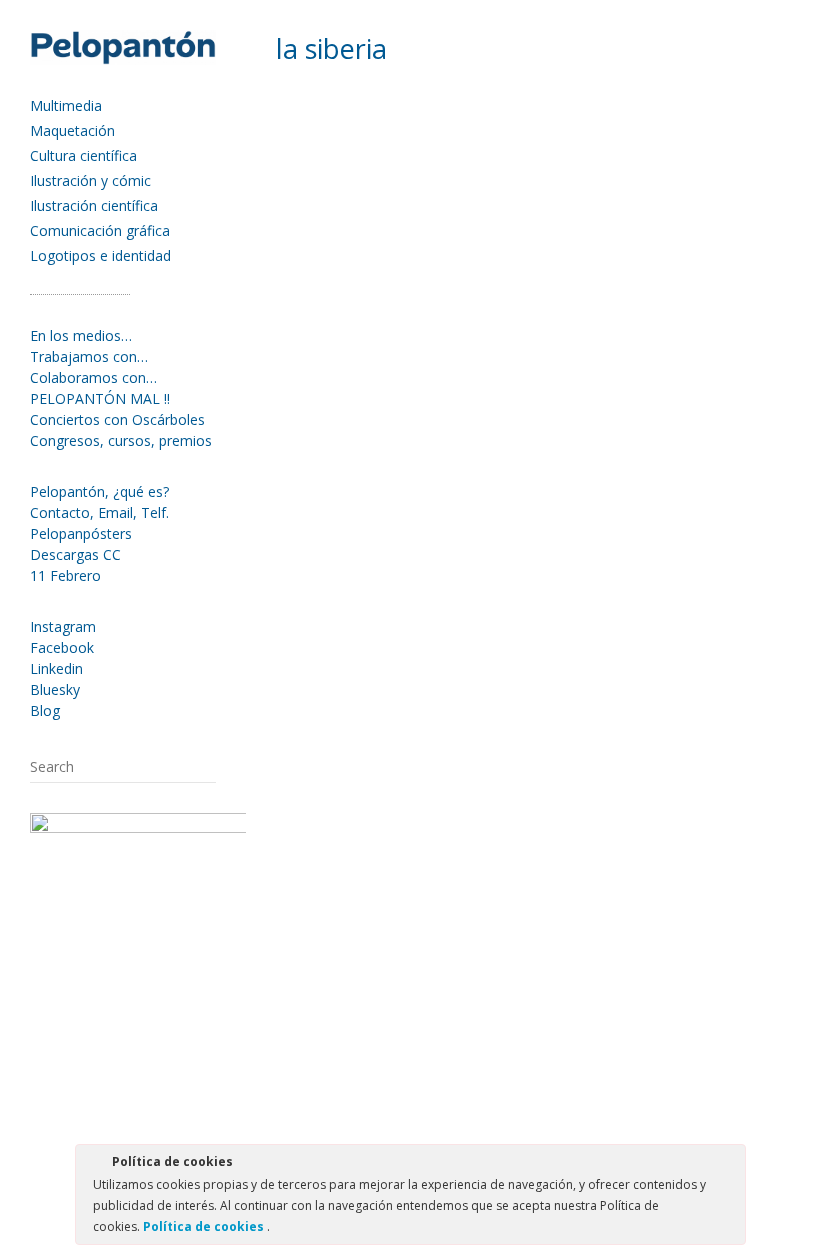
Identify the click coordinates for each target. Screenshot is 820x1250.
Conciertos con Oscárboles (117, 419)
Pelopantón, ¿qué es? (99, 491)
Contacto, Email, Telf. (99, 512)
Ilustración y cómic (90, 180)
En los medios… (81, 335)
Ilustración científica (94, 205)
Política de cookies (205, 1226)
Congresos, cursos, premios (121, 440)
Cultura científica (83, 155)
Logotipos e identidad (100, 255)
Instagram (63, 626)
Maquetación (72, 130)
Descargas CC (75, 554)
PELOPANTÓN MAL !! (100, 398)
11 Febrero (65, 575)
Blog (45, 710)
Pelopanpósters (81, 533)
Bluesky (55, 689)
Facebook (62, 647)
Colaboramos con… (93, 377)
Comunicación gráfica (100, 230)
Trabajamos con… (89, 356)
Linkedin (56, 668)
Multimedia (66, 105)
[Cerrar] (729, 1165)
